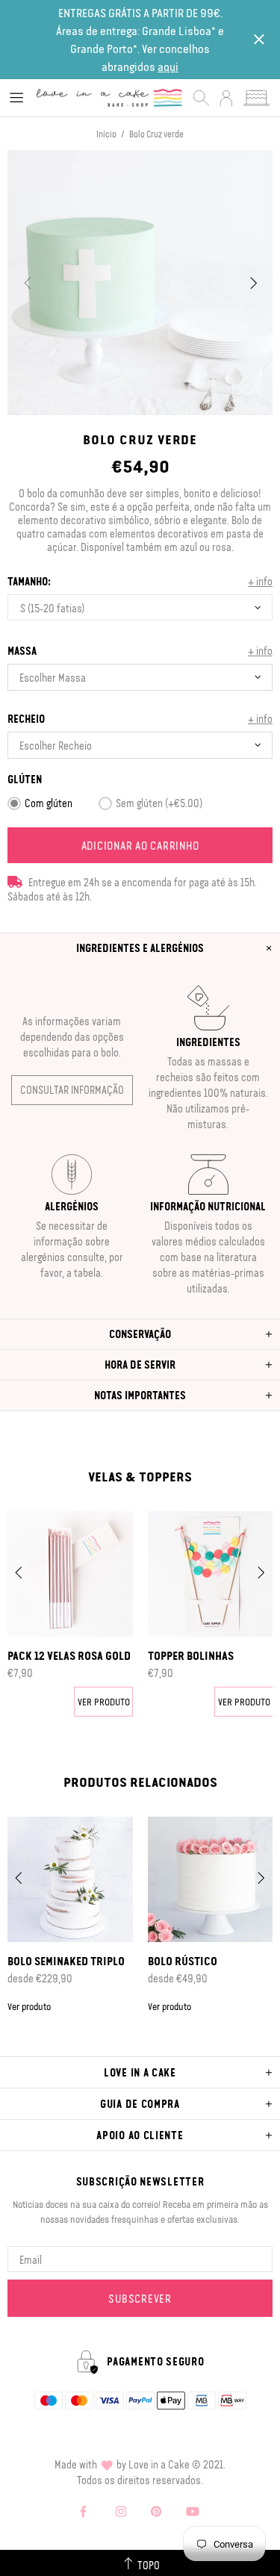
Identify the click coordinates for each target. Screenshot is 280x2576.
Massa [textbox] (22, 651)
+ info (260, 581)
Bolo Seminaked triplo (66, 1961)
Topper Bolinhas (191, 1655)
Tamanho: (29, 581)
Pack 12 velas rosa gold (69, 1655)
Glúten (25, 779)
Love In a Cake (109, 98)
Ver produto (104, 1701)
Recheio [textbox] (26, 719)
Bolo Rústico (183, 1961)
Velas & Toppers (140, 1476)
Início (106, 134)
